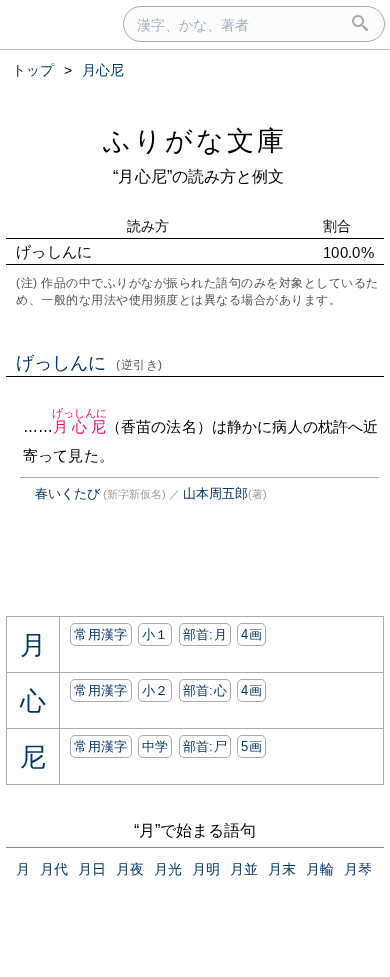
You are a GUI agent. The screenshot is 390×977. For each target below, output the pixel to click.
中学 (155, 746)
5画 (251, 746)
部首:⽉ (205, 634)
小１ (155, 634)
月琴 (358, 869)
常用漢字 (100, 634)
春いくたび (67, 493)
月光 (168, 869)
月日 (92, 869)
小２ (155, 690)
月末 (282, 869)
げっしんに (89, 363)
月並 (244, 869)
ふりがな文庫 (195, 140)
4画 (251, 634)
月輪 (320, 869)
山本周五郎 (215, 493)
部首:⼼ (205, 690)
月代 (54, 869)
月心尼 (80, 426)
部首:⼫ (205, 746)
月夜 (130, 869)
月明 (206, 869)
